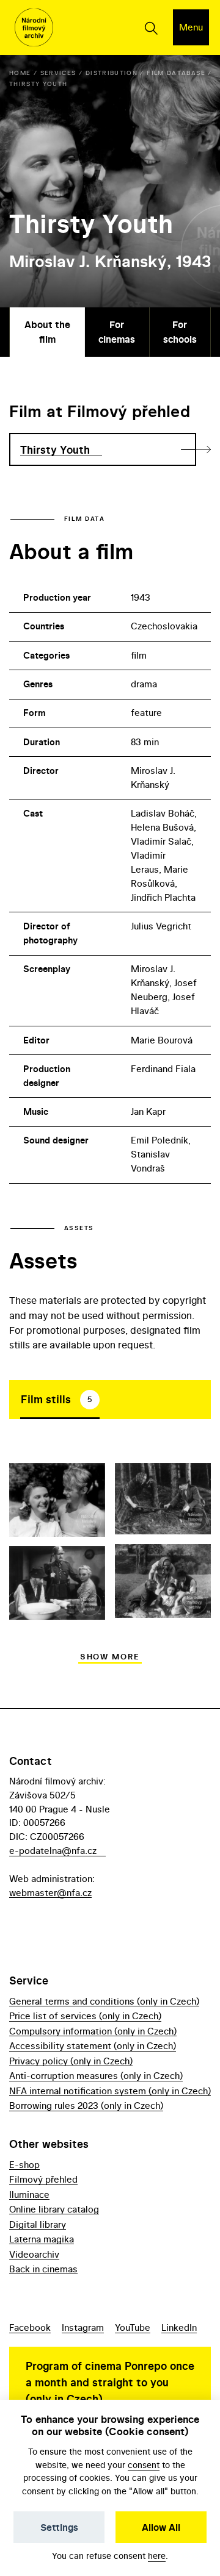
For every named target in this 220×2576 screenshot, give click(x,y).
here (157, 2556)
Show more (110, 1657)
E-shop (24, 2165)
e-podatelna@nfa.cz (53, 1851)
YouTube (133, 2327)
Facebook (30, 2327)
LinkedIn (179, 2327)
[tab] (60, 1400)
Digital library (38, 2224)
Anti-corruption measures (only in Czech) (96, 2076)
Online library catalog (54, 2209)
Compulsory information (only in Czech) (93, 2031)
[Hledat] (151, 27)
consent (144, 2465)
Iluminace (29, 2195)
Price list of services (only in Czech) (85, 2016)
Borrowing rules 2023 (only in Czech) (86, 2106)
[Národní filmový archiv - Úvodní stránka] (34, 28)
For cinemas (117, 332)
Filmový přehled (43, 2179)
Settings (59, 2527)
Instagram (83, 2327)
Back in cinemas (43, 2269)
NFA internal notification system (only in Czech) (110, 2091)
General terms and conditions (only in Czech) (104, 2001)
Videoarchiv (34, 2254)
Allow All (161, 2527)
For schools (180, 332)
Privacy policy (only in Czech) (71, 2061)
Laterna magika (42, 2239)
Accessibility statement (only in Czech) (93, 2046)
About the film (47, 332)
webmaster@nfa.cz (50, 1893)
